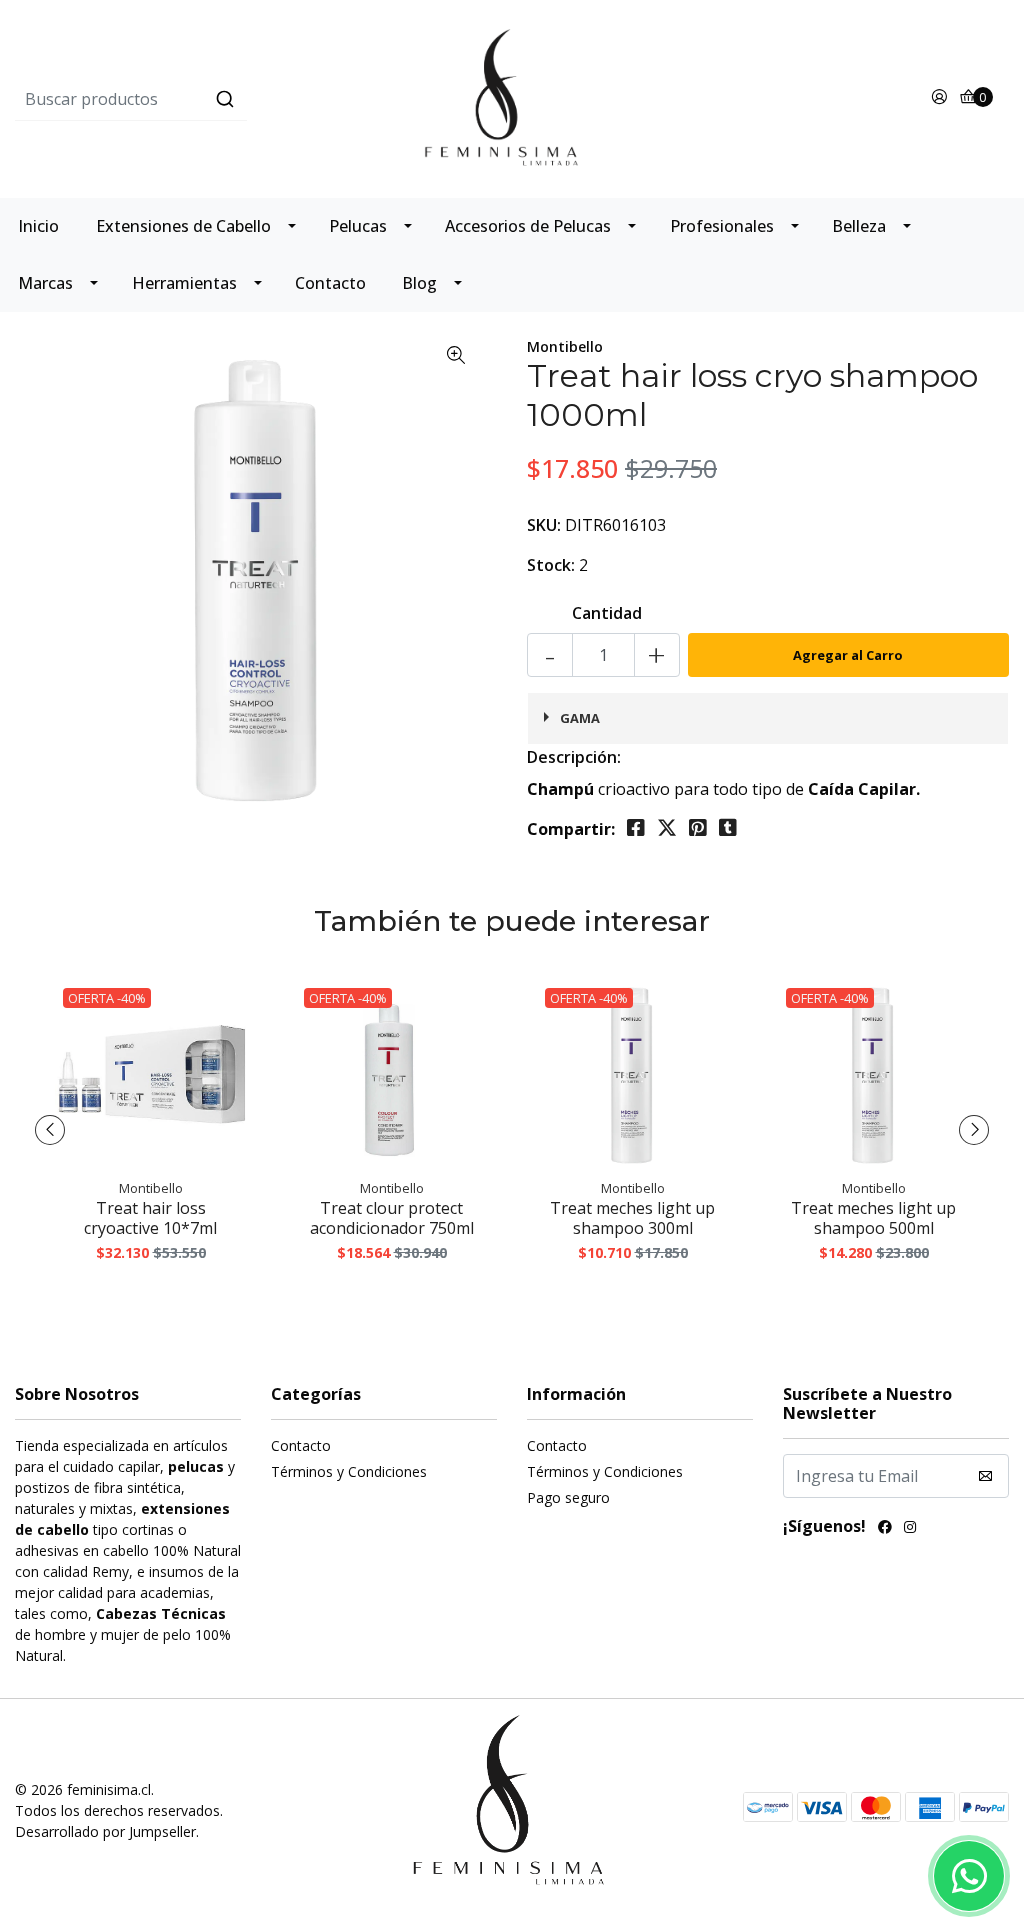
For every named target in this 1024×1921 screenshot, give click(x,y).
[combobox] (180, 99)
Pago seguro (568, 1497)
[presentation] (50, 1130)
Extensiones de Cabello (183, 226)
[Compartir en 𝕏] (667, 828)
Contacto (330, 283)
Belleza (859, 226)
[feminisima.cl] (512, 97)
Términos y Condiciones (349, 1471)
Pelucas (358, 226)
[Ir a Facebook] (885, 1529)
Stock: (551, 565)
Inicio (38, 226)
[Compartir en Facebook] (636, 828)
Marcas (45, 283)
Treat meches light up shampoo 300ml (632, 1217)
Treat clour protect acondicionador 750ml (392, 1217)
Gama (580, 718)
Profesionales (722, 226)
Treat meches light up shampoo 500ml (873, 1217)
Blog (419, 283)
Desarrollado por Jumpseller (105, 1831)
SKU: (544, 525)
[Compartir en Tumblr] (728, 828)
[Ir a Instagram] (910, 1529)
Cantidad (607, 613)
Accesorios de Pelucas (528, 226)
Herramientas (184, 283)
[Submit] (225, 99)
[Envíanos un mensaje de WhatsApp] (969, 1876)
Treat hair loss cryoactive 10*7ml (150, 1217)
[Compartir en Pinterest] (698, 828)
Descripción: (574, 757)
